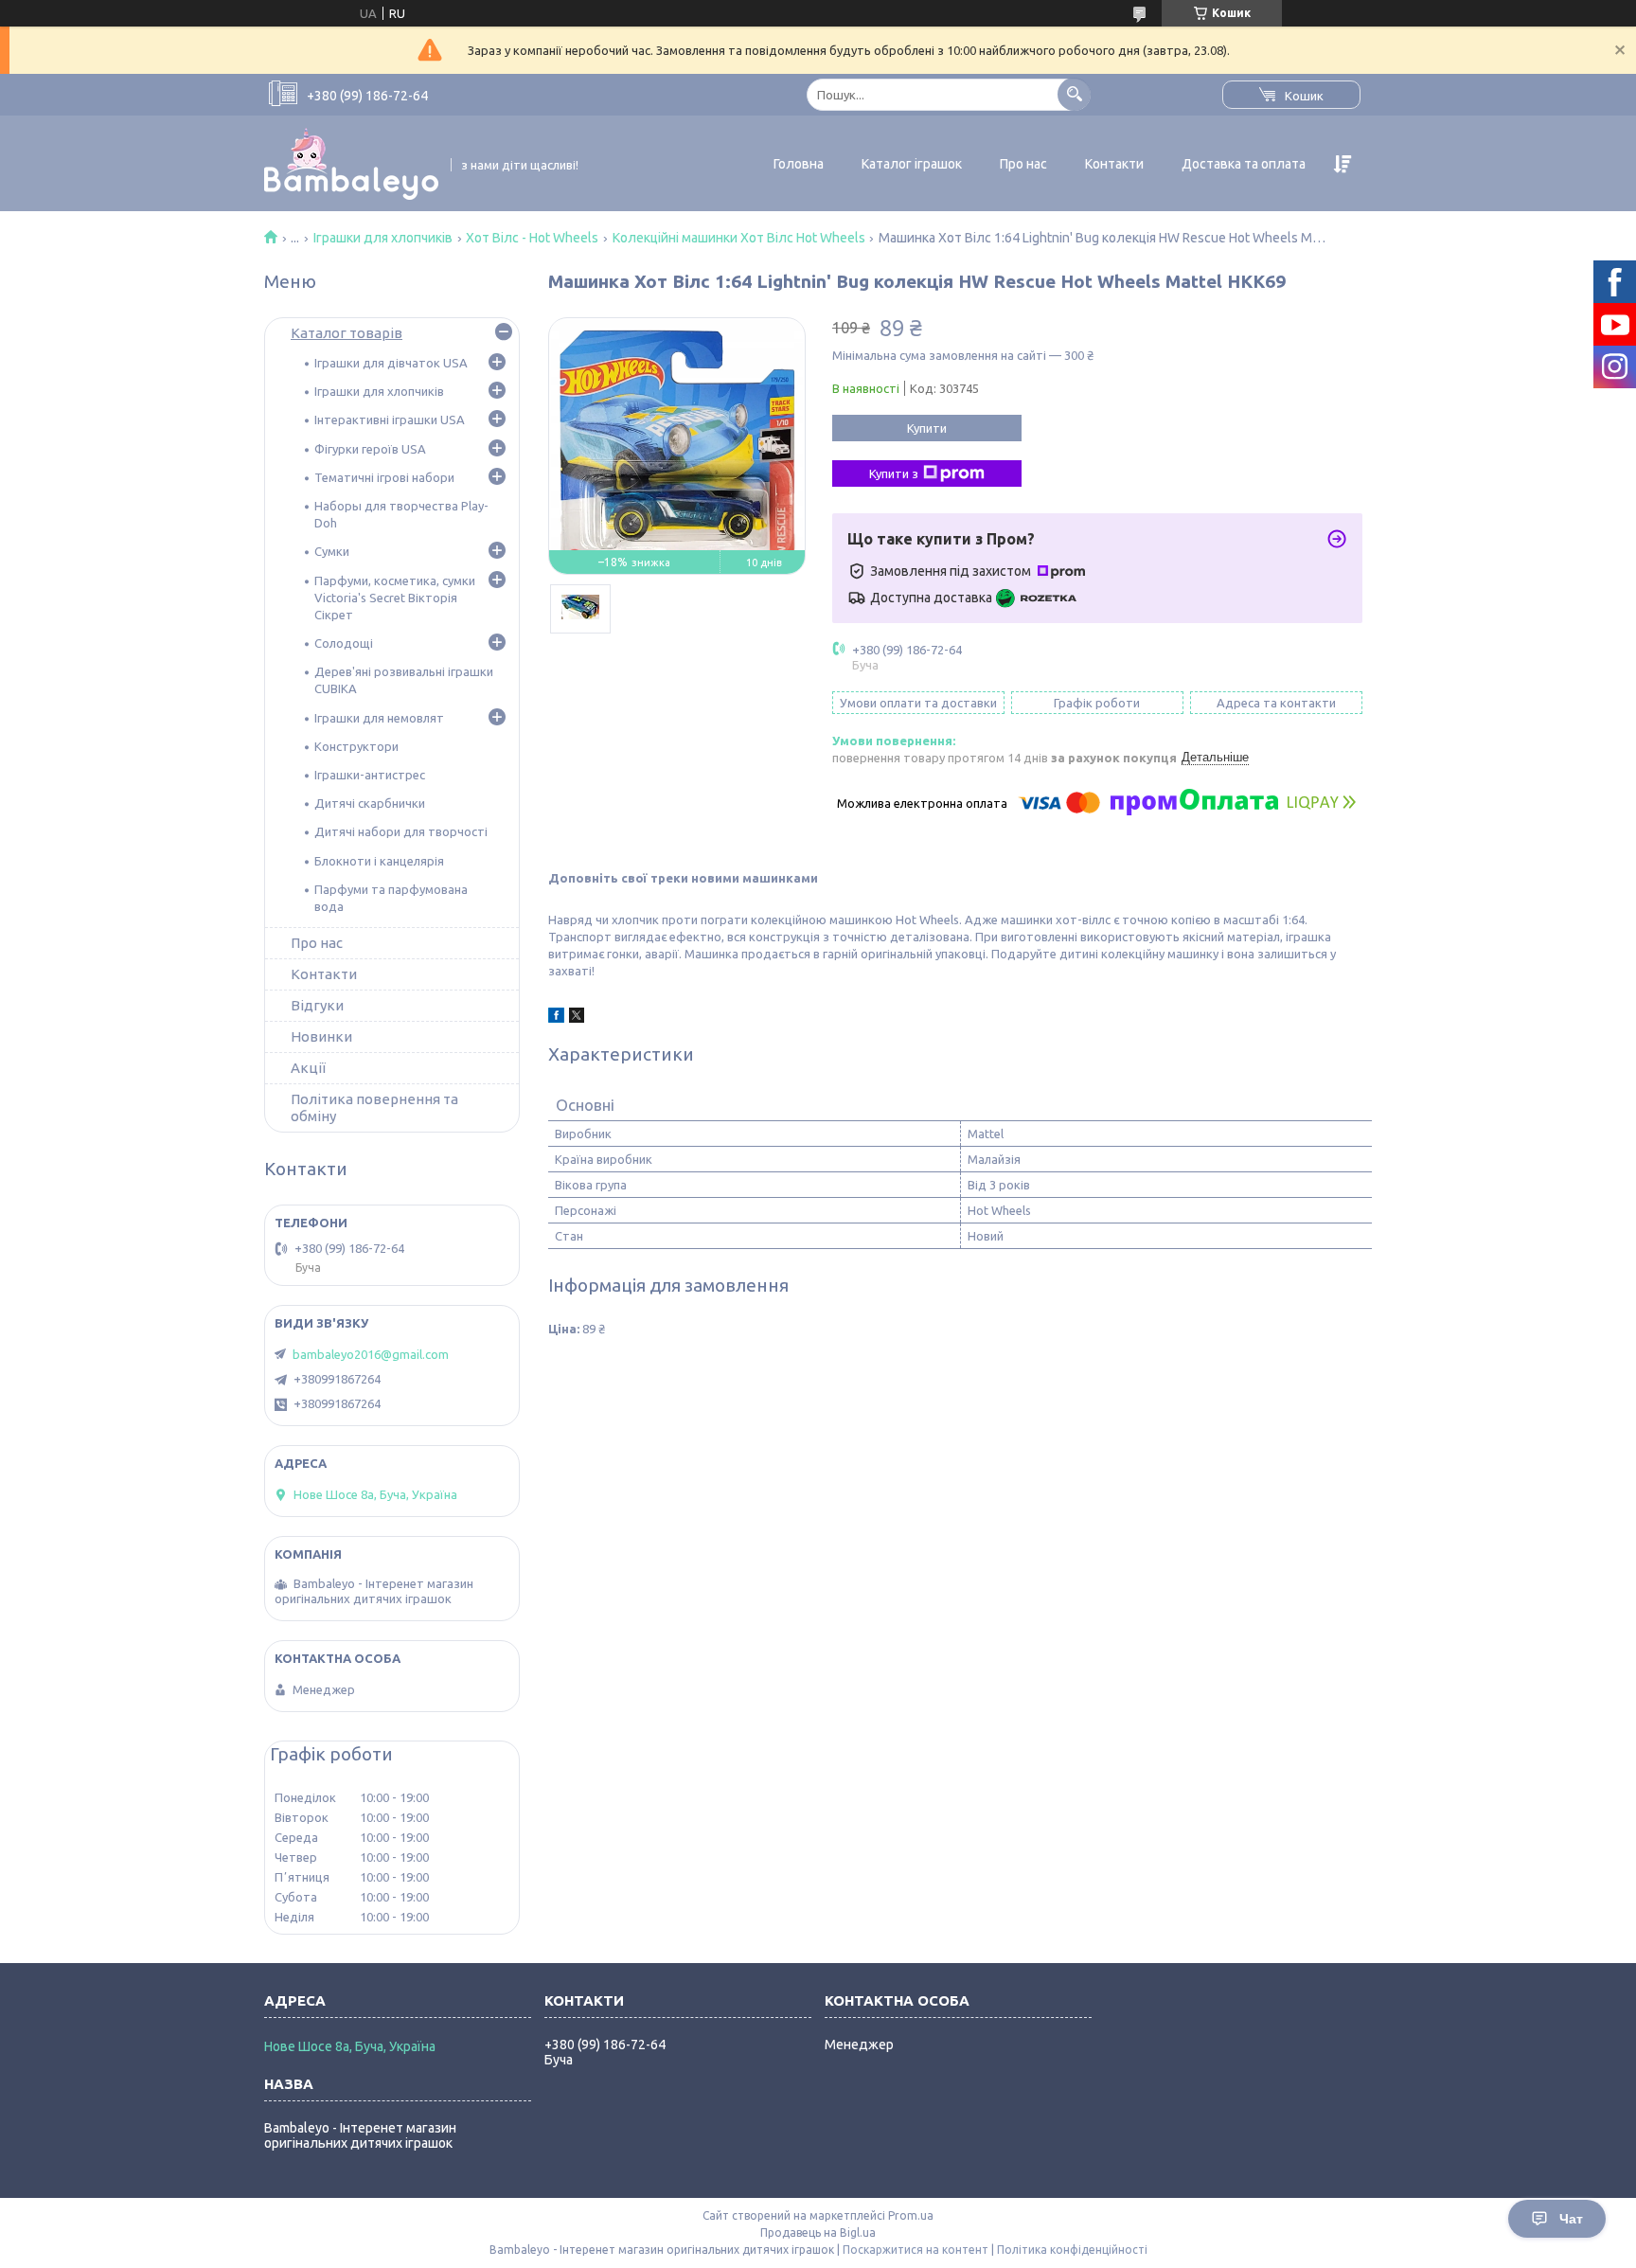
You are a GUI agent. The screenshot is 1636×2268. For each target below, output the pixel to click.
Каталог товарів (347, 333)
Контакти (1114, 164)
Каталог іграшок (912, 164)
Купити (927, 428)
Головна (799, 164)
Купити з (894, 473)
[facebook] (556, 1018)
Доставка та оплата (1244, 164)
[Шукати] (1074, 94)
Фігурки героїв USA (370, 449)
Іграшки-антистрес (370, 775)
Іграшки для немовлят (379, 718)
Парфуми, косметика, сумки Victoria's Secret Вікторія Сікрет (395, 598)
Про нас (1023, 164)
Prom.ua (911, 2215)
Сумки (332, 551)
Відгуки (317, 1005)
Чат (1571, 2219)
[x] (577, 1018)
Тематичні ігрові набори (384, 477)
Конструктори (356, 746)
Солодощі (344, 643)
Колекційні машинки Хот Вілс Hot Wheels (739, 238)
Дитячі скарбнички (370, 803)
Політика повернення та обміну (374, 1107)
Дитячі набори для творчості (401, 831)
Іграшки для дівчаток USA (391, 363)
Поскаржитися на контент (916, 2250)
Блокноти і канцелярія (379, 861)
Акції (308, 1068)
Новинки (321, 1036)
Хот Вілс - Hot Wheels (532, 238)
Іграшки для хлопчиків (383, 238)
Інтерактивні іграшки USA (390, 420)
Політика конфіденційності (1072, 2250)
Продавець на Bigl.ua (818, 2232)
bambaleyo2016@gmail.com (371, 1354)
